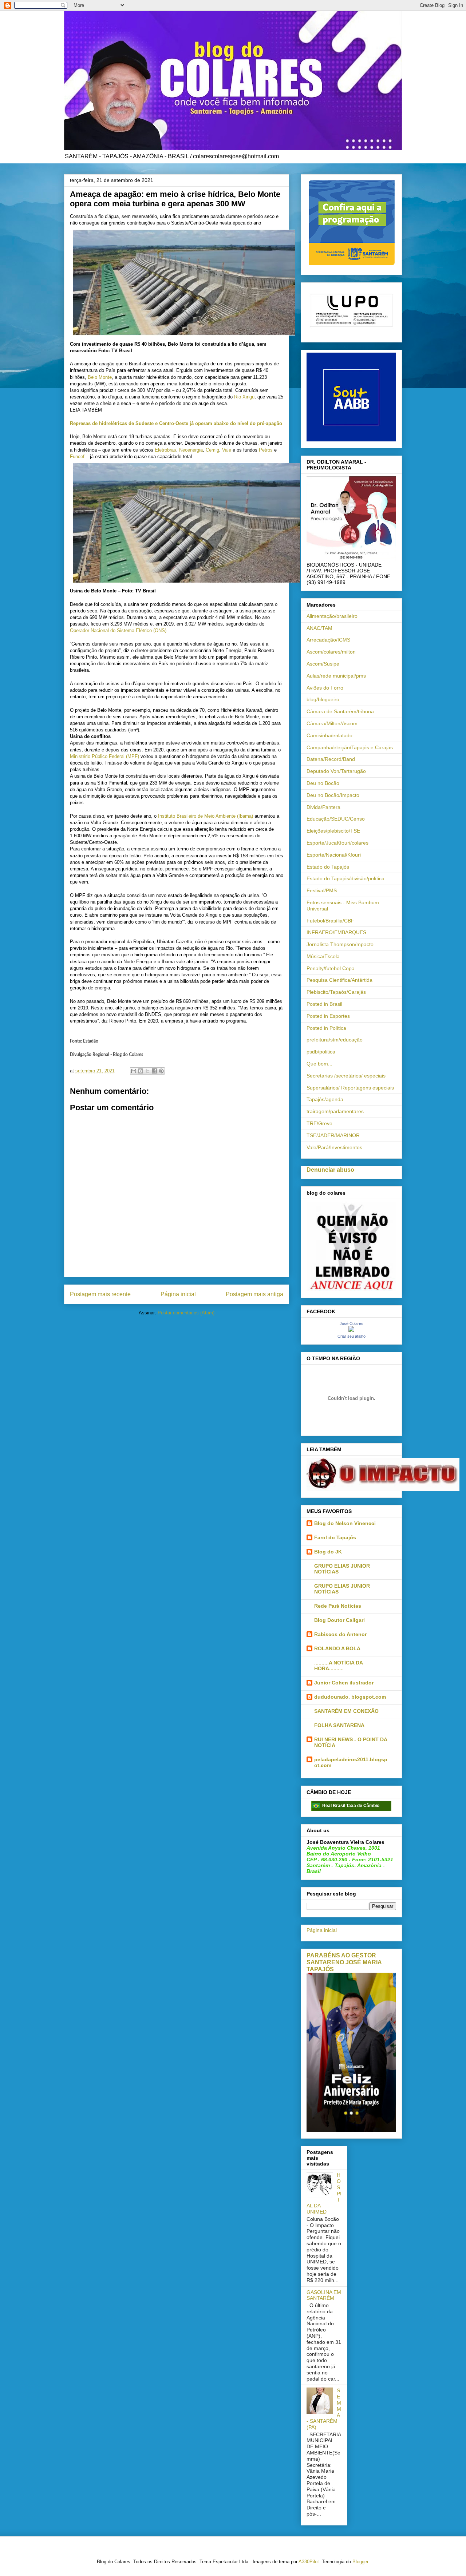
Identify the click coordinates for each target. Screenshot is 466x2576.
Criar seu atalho (352, 1336)
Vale (227, 450)
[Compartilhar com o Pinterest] (161, 1071)
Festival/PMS (322, 890)
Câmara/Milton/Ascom (332, 723)
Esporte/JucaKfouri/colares (337, 843)
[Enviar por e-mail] (134, 1071)
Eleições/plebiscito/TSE (333, 831)
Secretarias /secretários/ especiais (346, 1076)
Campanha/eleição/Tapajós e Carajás (350, 747)
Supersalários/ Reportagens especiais (350, 1088)
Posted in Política (326, 1028)
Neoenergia (191, 450)
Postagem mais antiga (254, 1294)
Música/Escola (323, 956)
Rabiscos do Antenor (340, 1634)
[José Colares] (351, 1330)
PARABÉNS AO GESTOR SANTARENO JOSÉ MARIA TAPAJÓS (344, 1962)
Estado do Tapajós (328, 867)
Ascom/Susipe (323, 664)
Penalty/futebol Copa (331, 968)
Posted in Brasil (324, 1004)
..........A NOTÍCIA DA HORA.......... (338, 1666)
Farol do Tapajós (335, 1537)
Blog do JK (328, 1552)
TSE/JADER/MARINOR (333, 1135)
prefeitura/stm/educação (335, 1040)
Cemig (212, 450)
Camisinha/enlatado (329, 735)
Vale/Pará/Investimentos (334, 1147)
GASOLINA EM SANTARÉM (324, 2295)
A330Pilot (309, 2562)
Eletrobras (165, 450)
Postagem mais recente (100, 1294)
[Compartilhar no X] (147, 1071)
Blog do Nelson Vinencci (345, 1523)
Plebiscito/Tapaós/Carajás (336, 992)
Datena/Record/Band (331, 759)
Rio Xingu (244, 397)
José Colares (352, 1323)
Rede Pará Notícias (338, 1606)
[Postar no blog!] (141, 1071)
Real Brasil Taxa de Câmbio (351, 1806)
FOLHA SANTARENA (339, 1725)
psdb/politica (321, 1052)
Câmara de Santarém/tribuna (340, 711)
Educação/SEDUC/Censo (336, 819)
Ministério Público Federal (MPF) (104, 756)
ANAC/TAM (319, 628)
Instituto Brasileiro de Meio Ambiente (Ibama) (206, 816)
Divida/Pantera (323, 807)
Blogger (360, 2562)
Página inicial (178, 1294)
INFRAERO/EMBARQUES (336, 932)
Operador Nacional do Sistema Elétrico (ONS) (118, 630)
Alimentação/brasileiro (332, 616)
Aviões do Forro (325, 688)
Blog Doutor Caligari (339, 1620)
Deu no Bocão (323, 783)
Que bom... (319, 1064)
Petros (266, 450)
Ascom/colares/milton (331, 652)
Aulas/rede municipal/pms (336, 676)
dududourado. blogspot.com (350, 1697)
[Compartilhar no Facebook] (154, 1071)
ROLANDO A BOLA (337, 1648)
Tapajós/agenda (325, 1099)
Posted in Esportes (328, 1016)
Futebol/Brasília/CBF (330, 921)
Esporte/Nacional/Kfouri (334, 855)
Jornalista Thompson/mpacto (340, 944)
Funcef (77, 457)
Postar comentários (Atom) (186, 1313)
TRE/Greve (319, 1123)
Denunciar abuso (330, 1170)
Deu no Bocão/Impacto (333, 795)
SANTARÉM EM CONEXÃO (346, 1711)
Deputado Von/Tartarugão (336, 771)
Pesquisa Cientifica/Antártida (339, 980)
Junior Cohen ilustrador (344, 1683)
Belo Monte (100, 377)
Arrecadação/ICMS (328, 640)
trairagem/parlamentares (335, 1111)
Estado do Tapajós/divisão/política (345, 878)
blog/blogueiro (323, 699)
